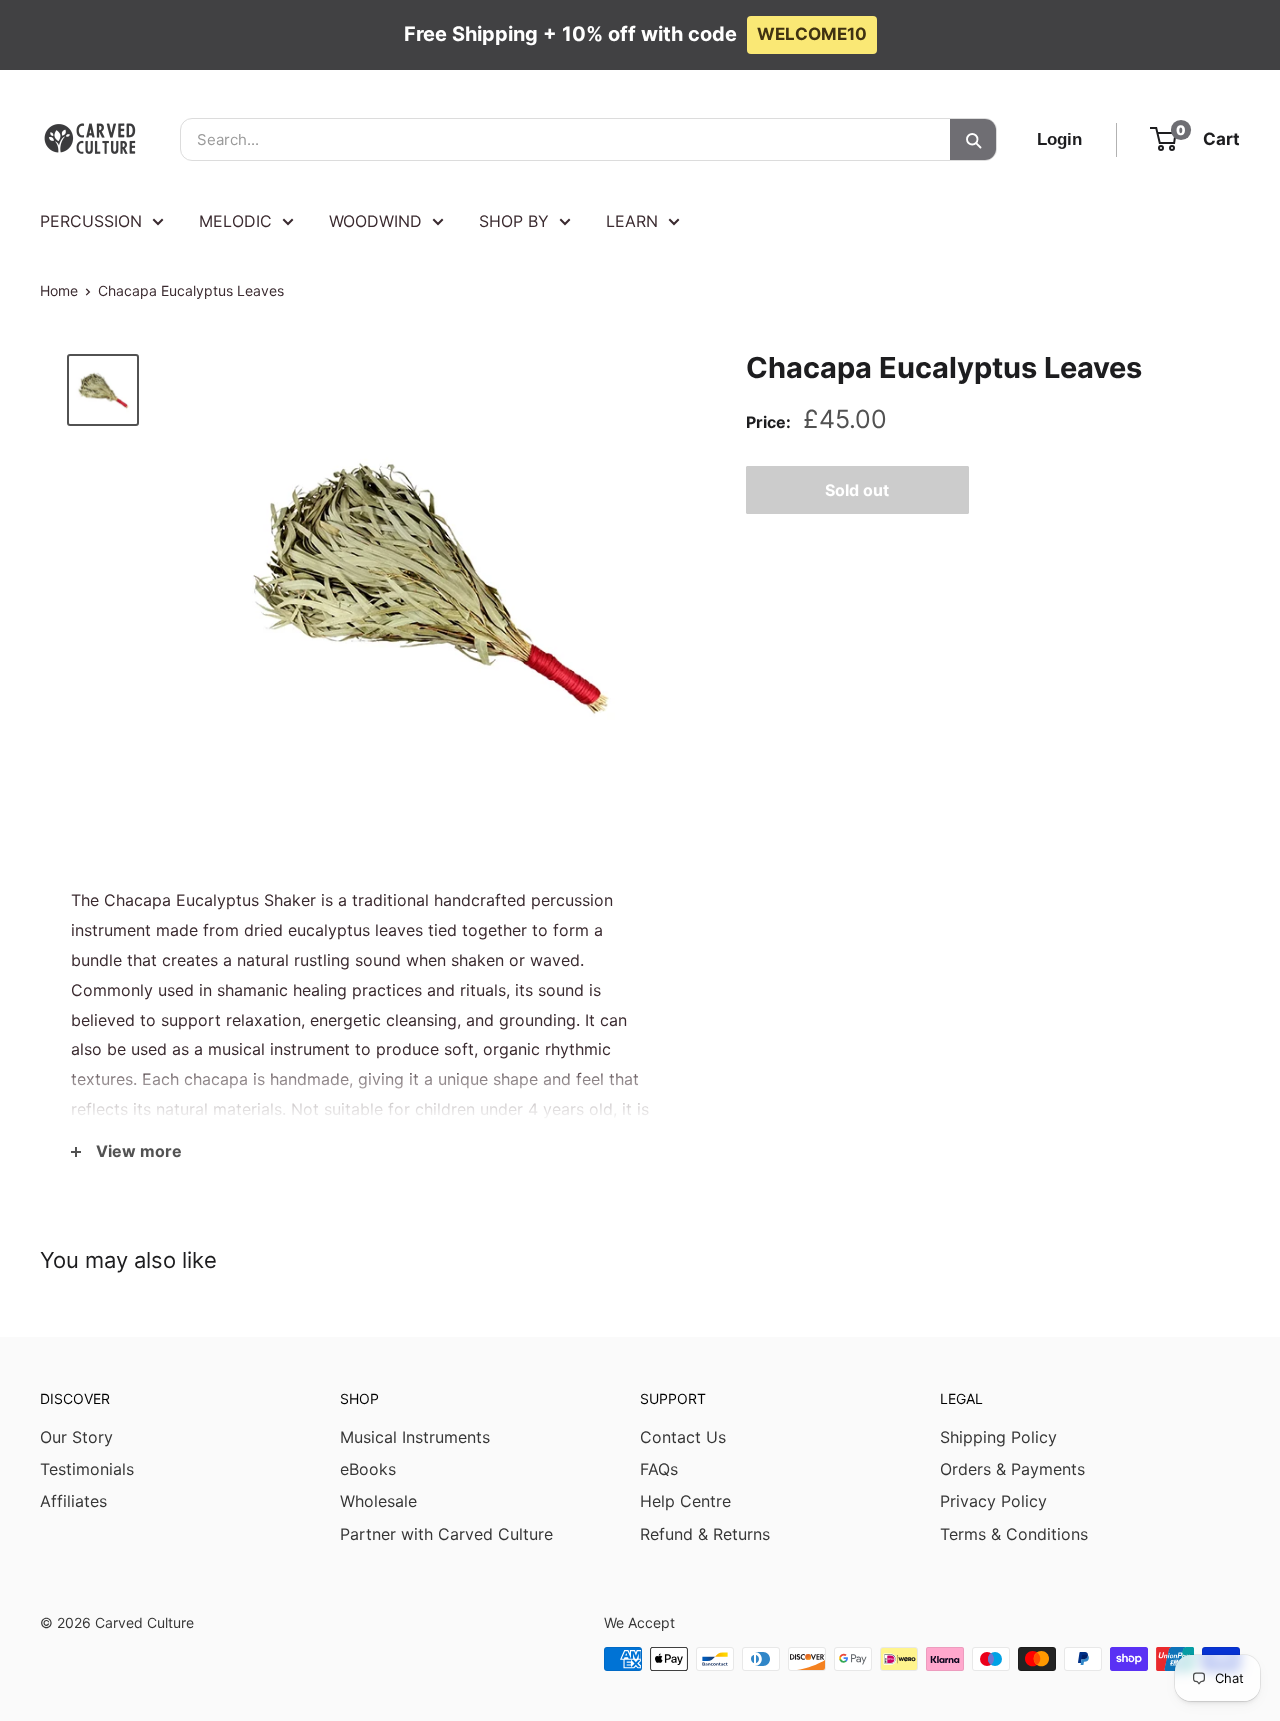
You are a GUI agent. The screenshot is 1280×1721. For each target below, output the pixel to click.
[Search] (973, 139)
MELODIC (235, 221)
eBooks (368, 1469)
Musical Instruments (415, 1437)
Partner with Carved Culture (446, 1534)
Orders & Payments (1012, 1469)
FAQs (659, 1469)
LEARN (632, 221)
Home (59, 290)
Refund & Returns (705, 1534)
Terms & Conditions (1014, 1534)
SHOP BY (514, 221)
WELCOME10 (812, 34)
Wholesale (378, 1501)
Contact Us (683, 1437)
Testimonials (87, 1469)
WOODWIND (375, 221)
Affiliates (73, 1501)
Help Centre (685, 1501)
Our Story (76, 1437)
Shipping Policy (998, 1437)
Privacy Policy (993, 1501)
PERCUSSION (91, 221)
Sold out (857, 489)
